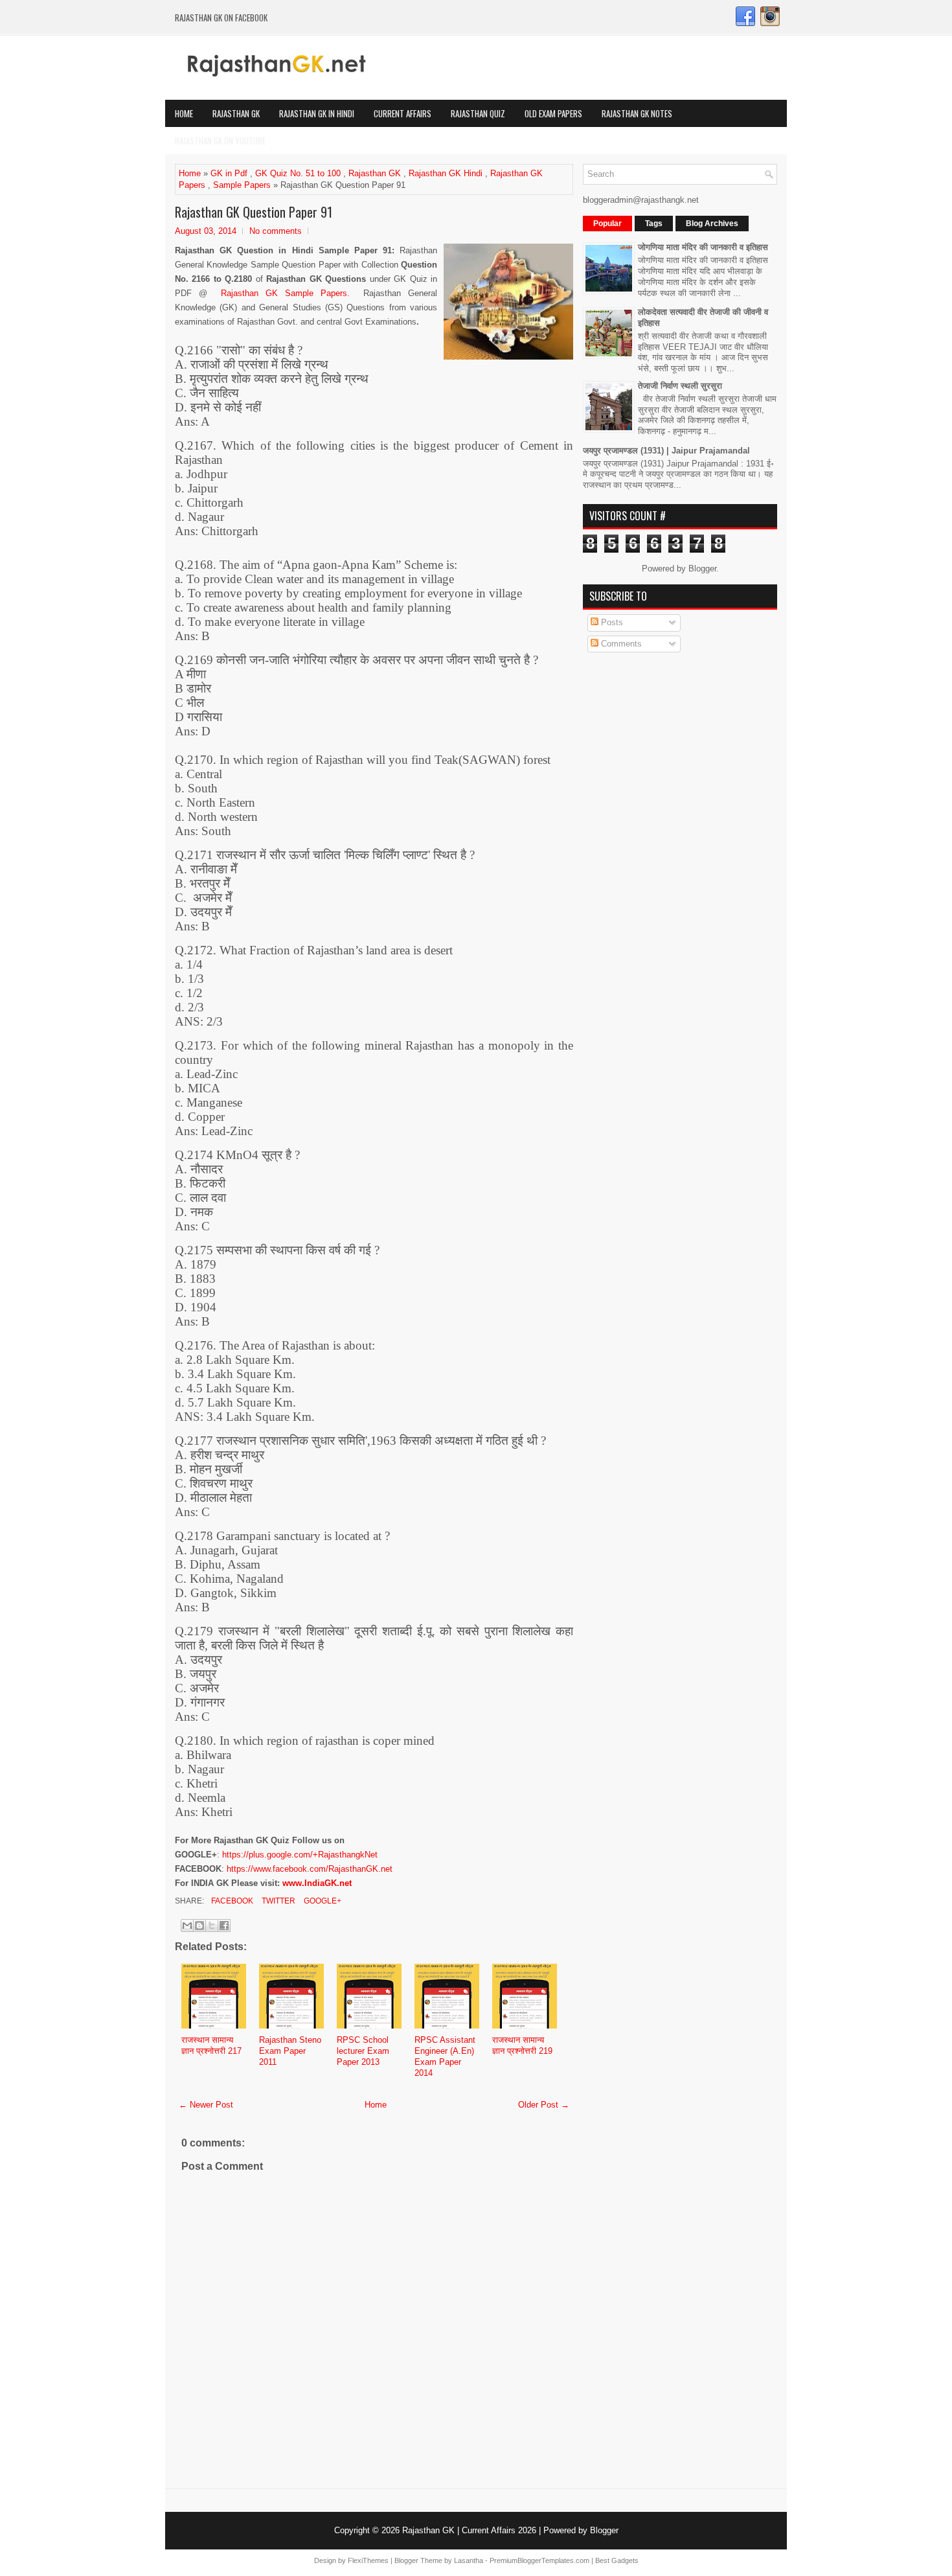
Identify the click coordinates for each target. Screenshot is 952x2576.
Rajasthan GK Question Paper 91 (254, 212)
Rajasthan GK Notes (637, 113)
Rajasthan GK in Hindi (317, 113)
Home (184, 113)
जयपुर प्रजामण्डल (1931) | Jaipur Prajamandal (666, 451)
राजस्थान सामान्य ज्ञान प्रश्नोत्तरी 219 (522, 2045)
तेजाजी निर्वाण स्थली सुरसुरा (680, 386)
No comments (276, 231)
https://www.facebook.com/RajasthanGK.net (310, 1869)
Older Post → (544, 2105)
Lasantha (469, 2560)
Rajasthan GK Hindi (446, 173)
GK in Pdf (229, 173)
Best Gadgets (617, 2560)
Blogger (702, 569)
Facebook (231, 1901)
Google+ (322, 1901)
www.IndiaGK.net (317, 1883)
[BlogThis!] (199, 1926)
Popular (607, 224)
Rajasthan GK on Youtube (220, 141)
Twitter (278, 1901)
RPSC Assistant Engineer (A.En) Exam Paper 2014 (445, 2056)
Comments (620, 644)
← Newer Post (206, 2105)
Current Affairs (402, 113)
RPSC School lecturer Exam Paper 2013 (363, 2051)
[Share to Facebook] (224, 1926)
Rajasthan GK (236, 113)
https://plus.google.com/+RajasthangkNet (300, 1855)
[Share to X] (212, 1926)
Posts (611, 622)
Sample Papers (242, 185)
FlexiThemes (368, 2560)
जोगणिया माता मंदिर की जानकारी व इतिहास (703, 247)
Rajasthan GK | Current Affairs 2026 (469, 2530)
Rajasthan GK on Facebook (221, 17)
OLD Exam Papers (553, 113)
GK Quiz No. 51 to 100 (298, 173)
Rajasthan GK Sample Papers (284, 293)
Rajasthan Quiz (478, 113)
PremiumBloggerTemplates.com (539, 2560)
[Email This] (187, 1926)
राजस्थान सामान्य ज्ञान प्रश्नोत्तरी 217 (211, 2045)
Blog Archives (712, 224)
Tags (654, 224)
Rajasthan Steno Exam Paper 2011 (290, 2051)
